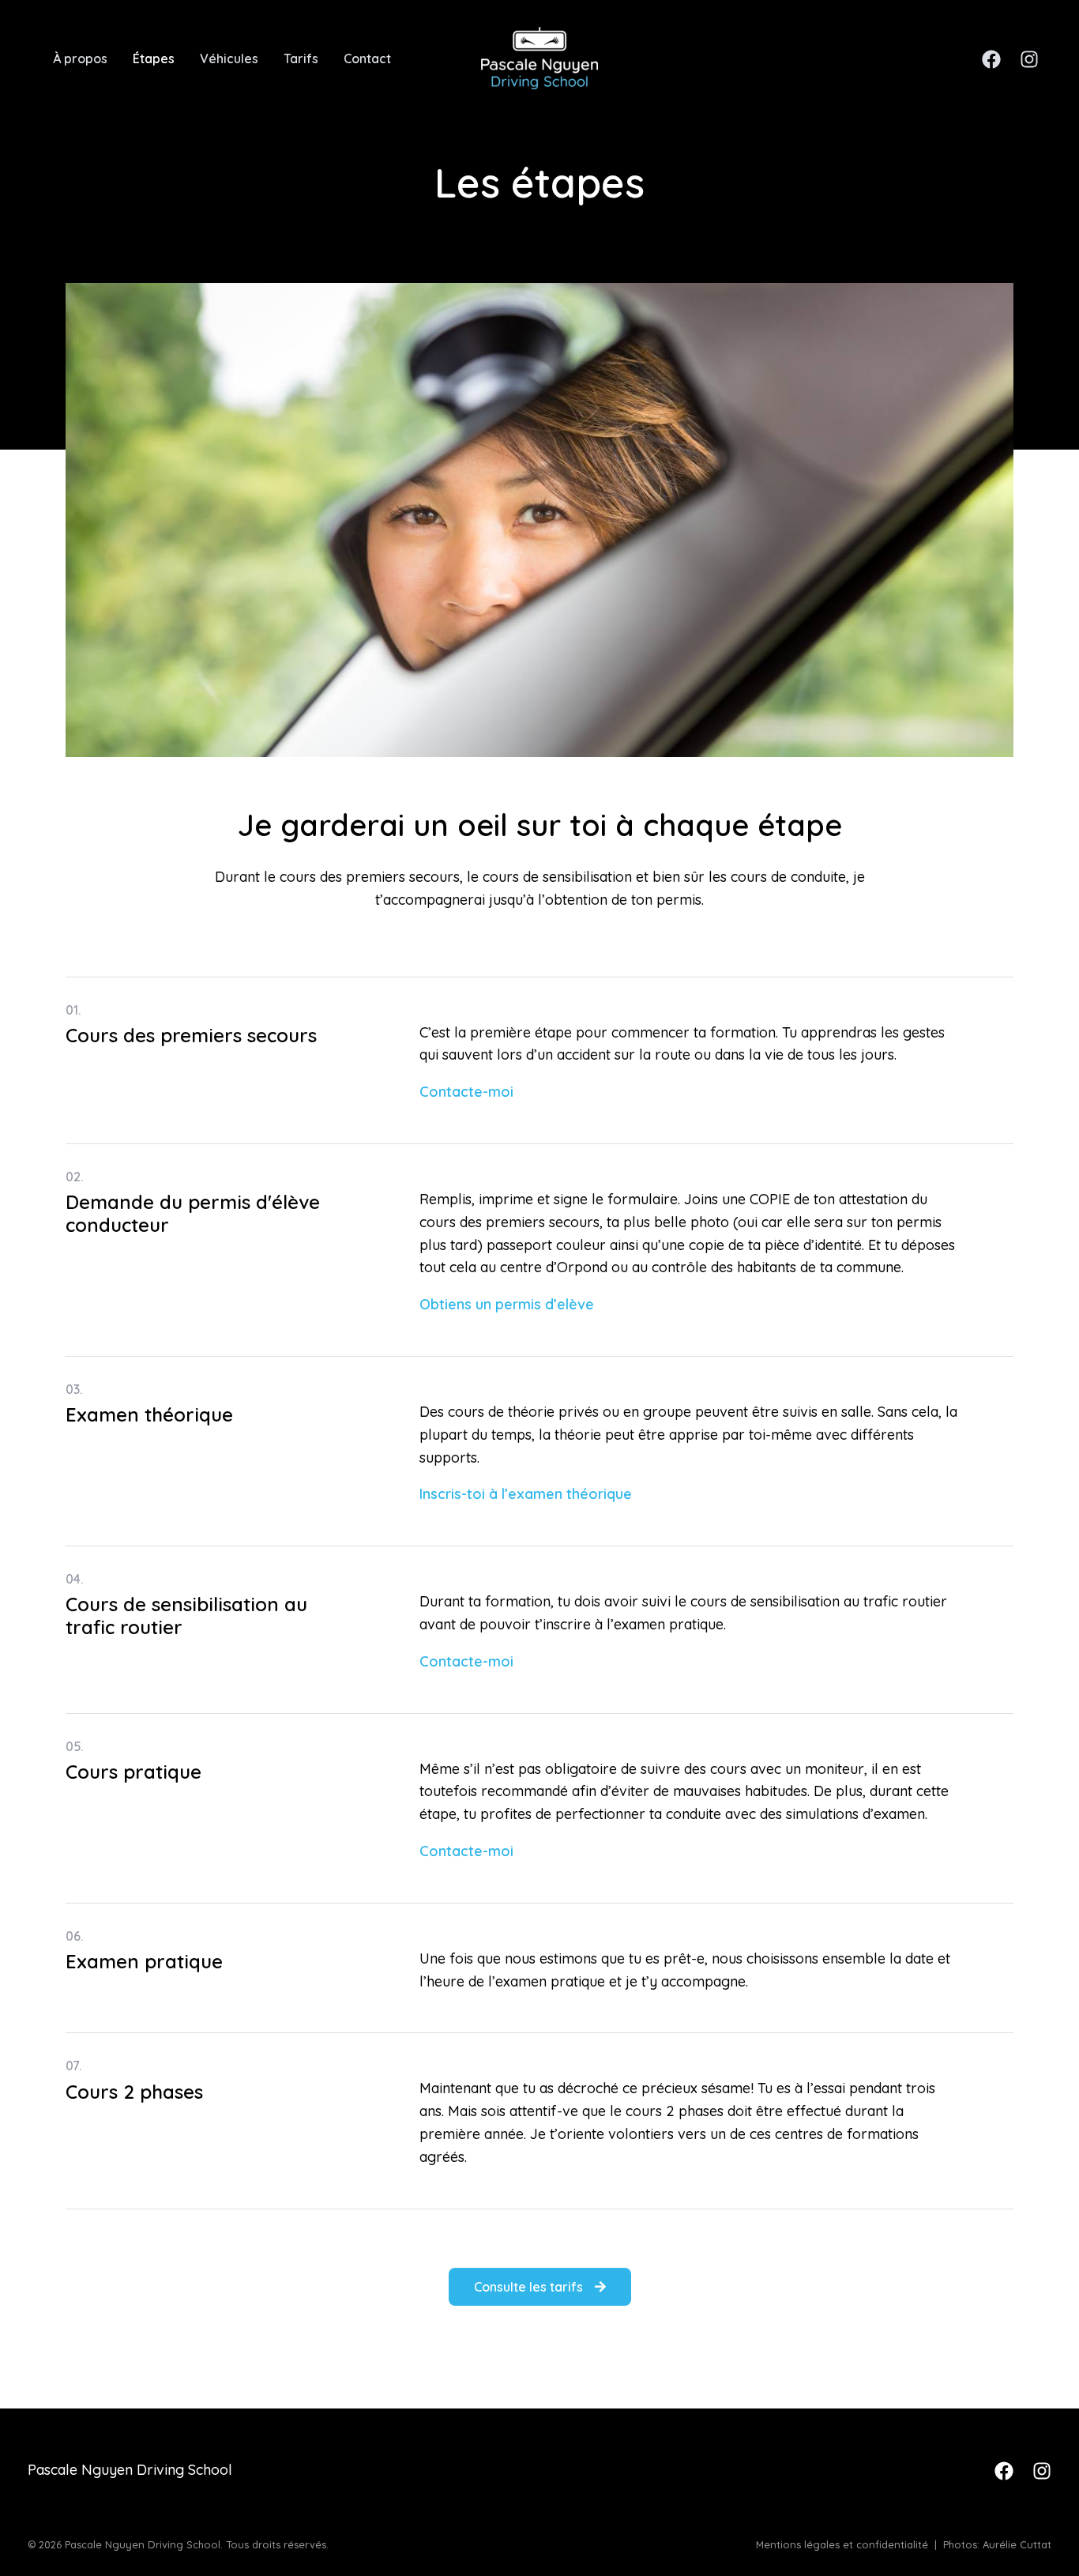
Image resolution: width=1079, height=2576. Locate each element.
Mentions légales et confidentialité (842, 2544)
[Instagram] (1029, 59)
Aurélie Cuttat (1017, 2544)
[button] (540, 2287)
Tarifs (301, 58)
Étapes (154, 58)
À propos (80, 58)
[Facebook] (991, 59)
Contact (367, 58)
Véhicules (229, 58)
